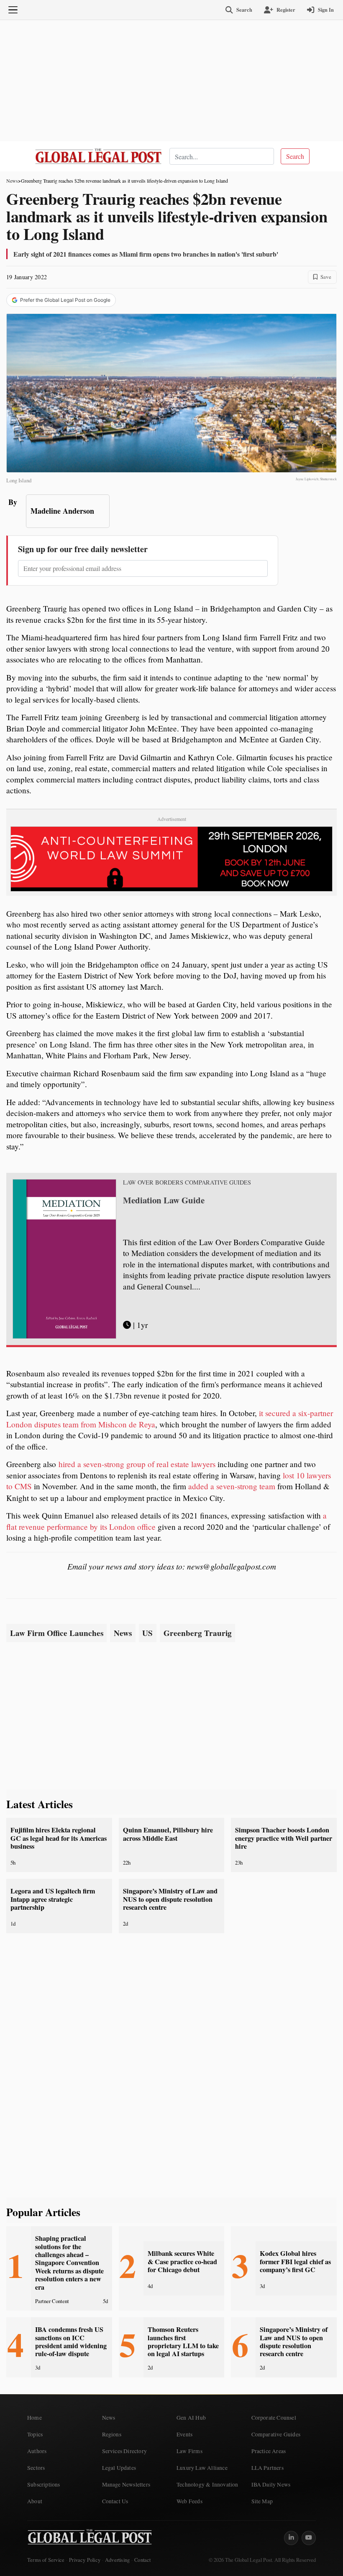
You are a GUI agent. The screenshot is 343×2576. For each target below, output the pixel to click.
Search (295, 156)
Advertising (117, 2560)
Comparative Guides (276, 2434)
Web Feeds (189, 2501)
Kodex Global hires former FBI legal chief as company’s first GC (295, 2261)
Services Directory (125, 2451)
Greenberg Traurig (198, 1633)
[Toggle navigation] (13, 10)
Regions (112, 2434)
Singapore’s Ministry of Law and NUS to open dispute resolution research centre (170, 1899)
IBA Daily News (271, 2484)
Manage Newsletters (126, 2484)
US (147, 1633)
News (12, 181)
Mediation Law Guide (164, 1200)
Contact (142, 2560)
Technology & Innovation (207, 2484)
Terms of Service (46, 2560)
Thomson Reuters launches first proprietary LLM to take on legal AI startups (183, 2342)
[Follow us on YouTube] (309, 2538)
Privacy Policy (85, 2560)
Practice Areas (269, 2451)
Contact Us (115, 2501)
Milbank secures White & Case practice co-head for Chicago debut (182, 2261)
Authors (37, 2451)
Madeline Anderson (62, 511)
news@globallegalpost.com (232, 1566)
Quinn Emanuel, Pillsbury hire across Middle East (168, 1834)
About (35, 2501)
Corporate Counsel (274, 2418)
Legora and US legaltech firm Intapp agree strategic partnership (53, 1899)
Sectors (36, 2468)
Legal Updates (119, 2468)
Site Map (262, 2501)
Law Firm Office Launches (57, 1633)
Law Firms (189, 2451)
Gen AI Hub (191, 2418)
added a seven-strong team (232, 1486)
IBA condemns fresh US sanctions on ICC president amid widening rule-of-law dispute (71, 2342)
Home (35, 2418)
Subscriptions (44, 2484)
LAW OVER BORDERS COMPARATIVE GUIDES (187, 1182)
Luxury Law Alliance (202, 2468)
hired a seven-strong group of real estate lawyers (137, 1464)
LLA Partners (267, 2468)
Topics (35, 2434)
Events (184, 2434)
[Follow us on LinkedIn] (291, 2538)
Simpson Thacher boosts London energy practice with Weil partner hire (284, 1838)
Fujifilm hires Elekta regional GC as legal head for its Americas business (59, 1838)
